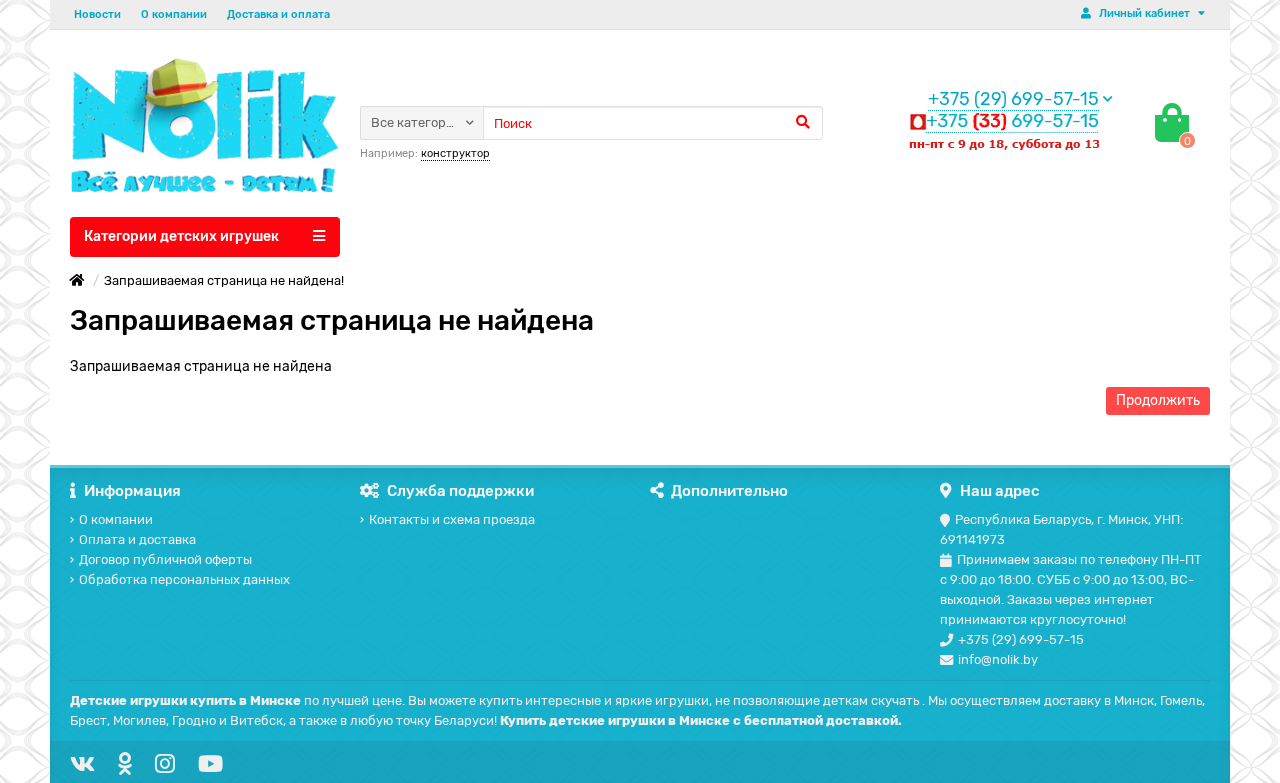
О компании (174, 14)
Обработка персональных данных (184, 579)
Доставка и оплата (278, 14)
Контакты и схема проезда (452, 519)
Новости (97, 14)
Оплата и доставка (137, 539)
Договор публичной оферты (165, 559)
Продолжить (1158, 400)
